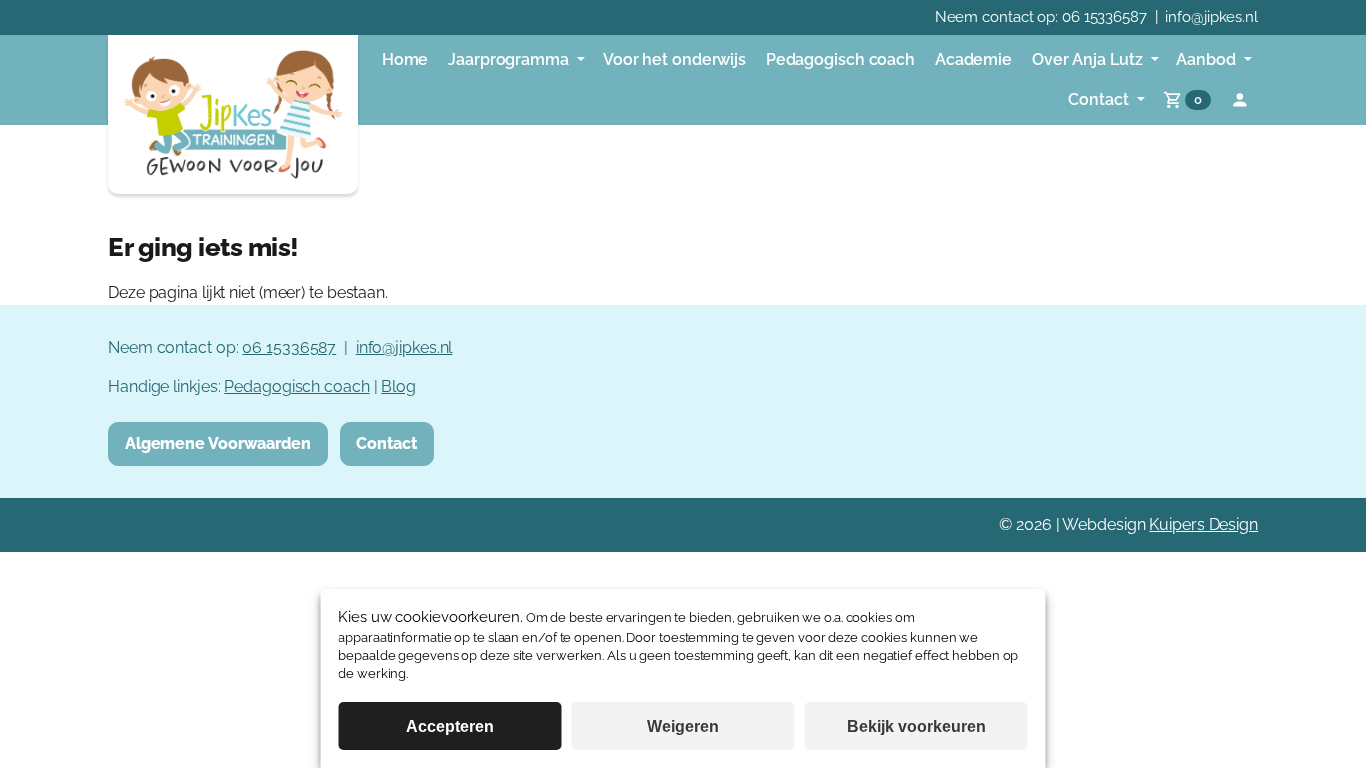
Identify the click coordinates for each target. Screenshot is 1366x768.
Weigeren (683, 726)
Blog (398, 386)
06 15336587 (1104, 17)
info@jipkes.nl (1211, 17)
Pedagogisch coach (296, 386)
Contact (386, 443)
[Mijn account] (1240, 100)
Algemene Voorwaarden (218, 443)
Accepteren (450, 726)
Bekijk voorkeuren (916, 726)
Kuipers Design (1203, 524)
